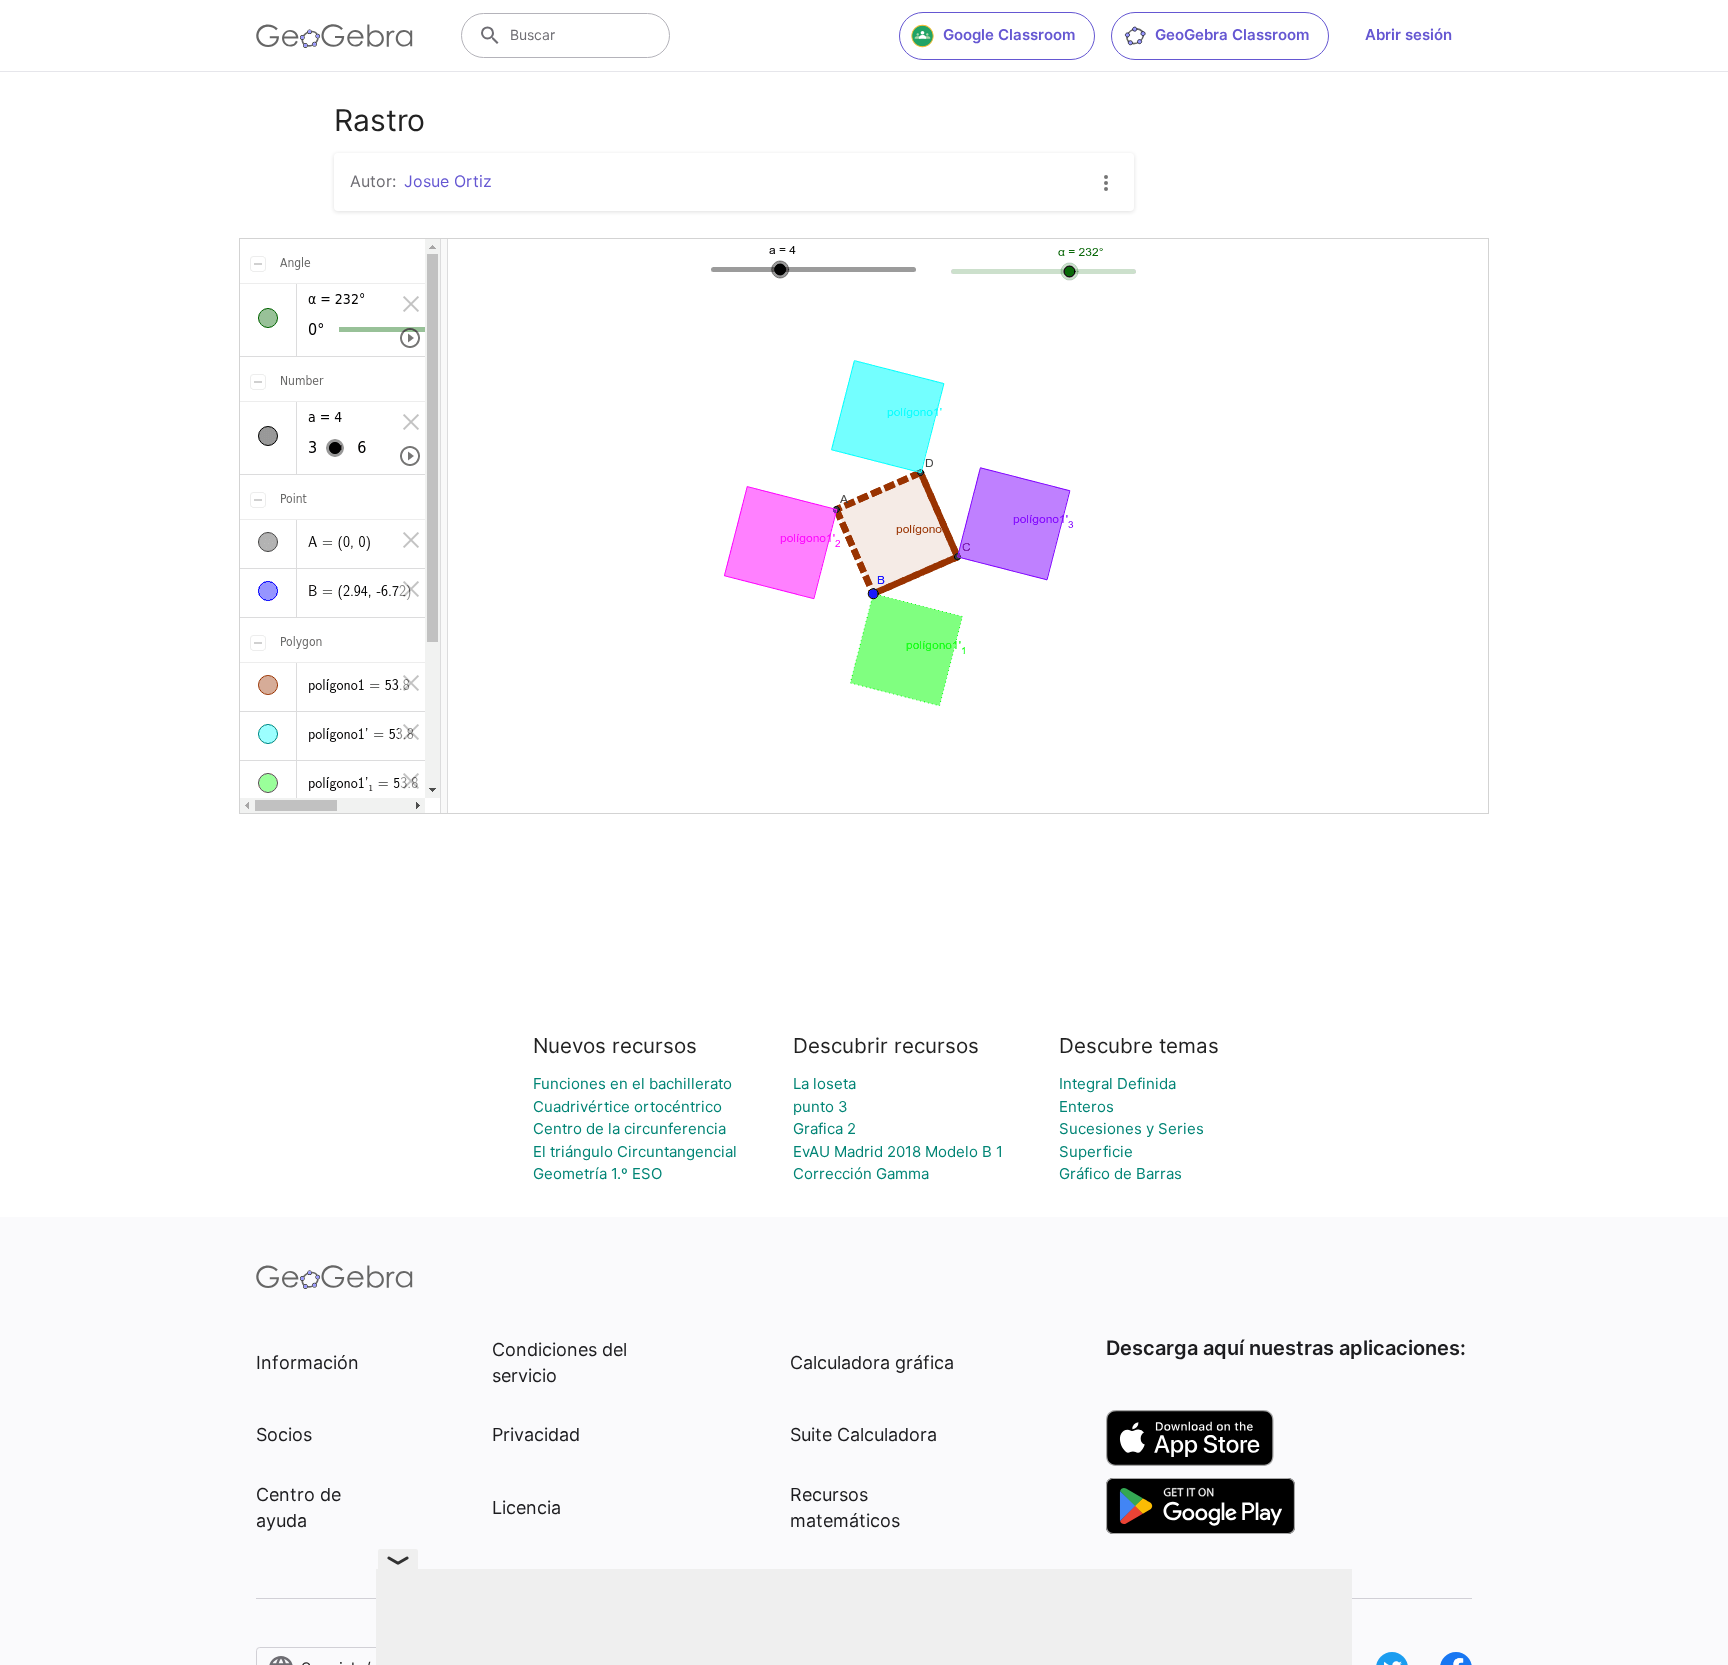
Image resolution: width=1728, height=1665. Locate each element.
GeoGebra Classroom (1232, 34)
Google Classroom (1009, 34)
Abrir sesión (1408, 34)
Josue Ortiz (448, 181)
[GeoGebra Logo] (334, 36)
